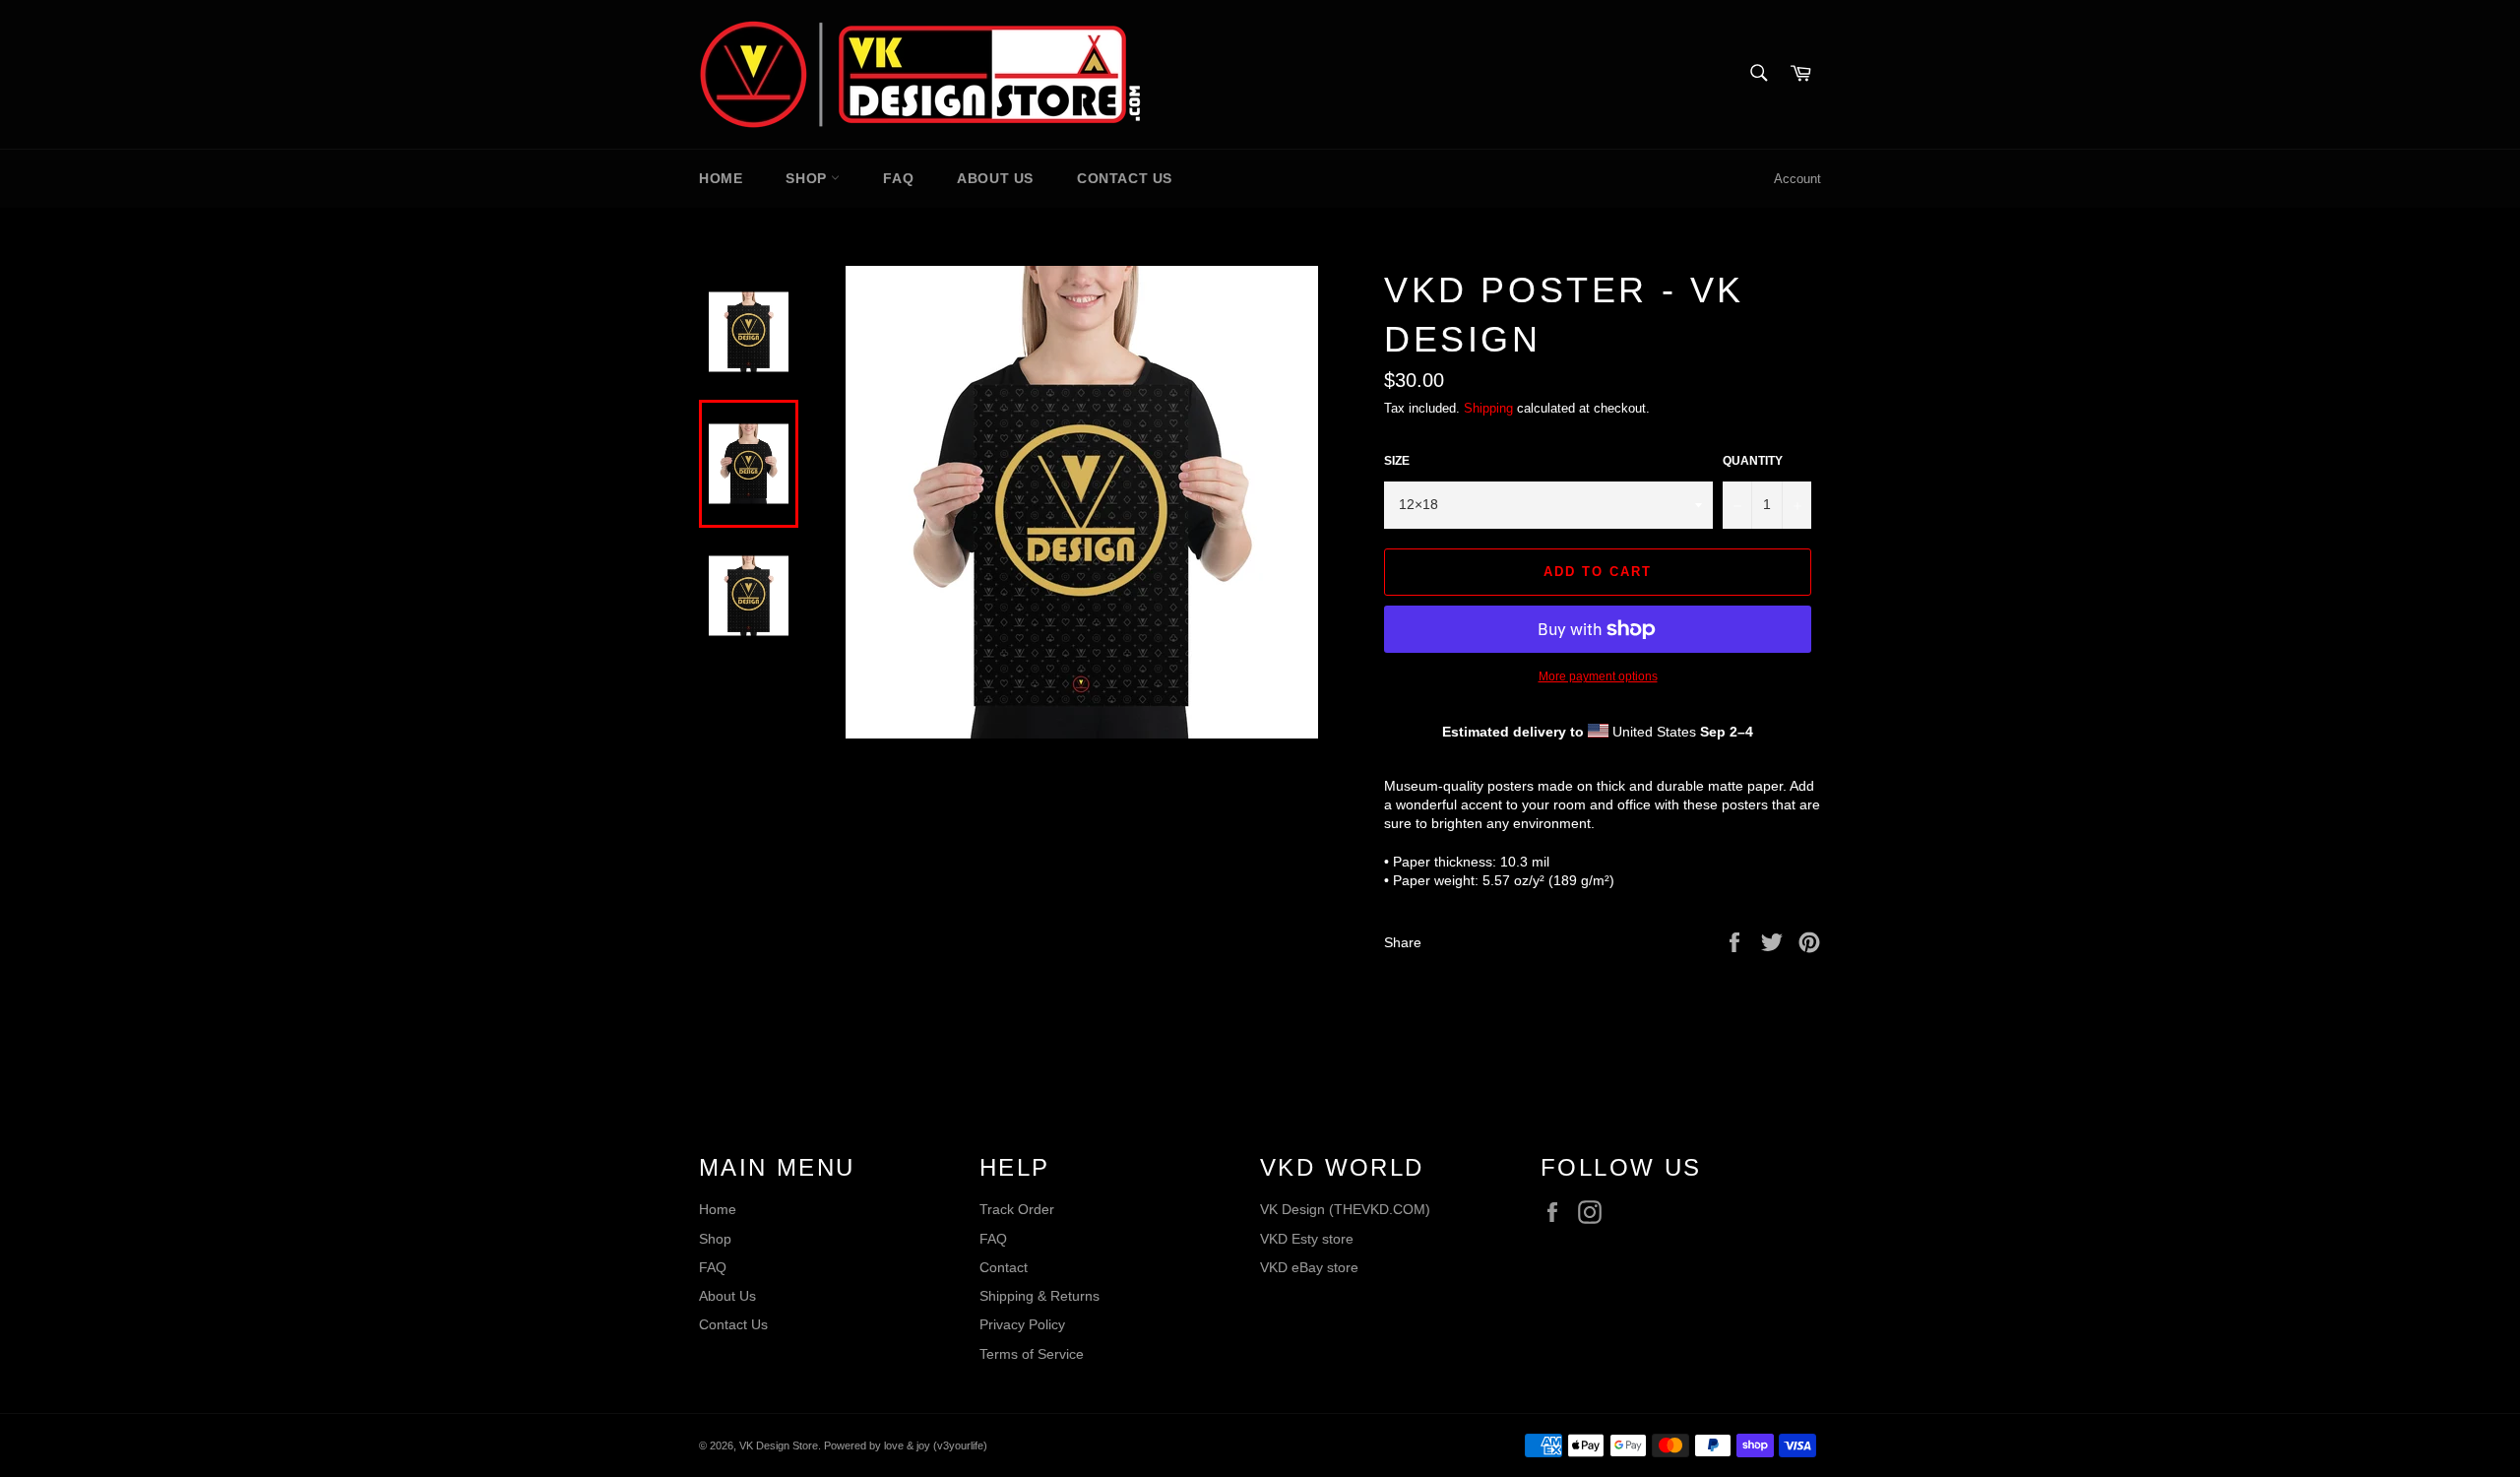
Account (1797, 179)
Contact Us (1125, 178)
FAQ (898, 178)
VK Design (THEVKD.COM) (1345, 1209)
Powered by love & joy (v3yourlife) (906, 1445)
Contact (1004, 1267)
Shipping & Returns (1039, 1296)
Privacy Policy (1022, 1324)
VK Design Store (779, 1445)
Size (1397, 461)
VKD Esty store (1307, 1239)
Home (721, 178)
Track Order (1017, 1209)
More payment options (1598, 676)
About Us (995, 178)
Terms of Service (1032, 1354)
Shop (808, 178)
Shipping (1488, 408)
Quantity (1753, 461)
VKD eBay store (1309, 1267)
